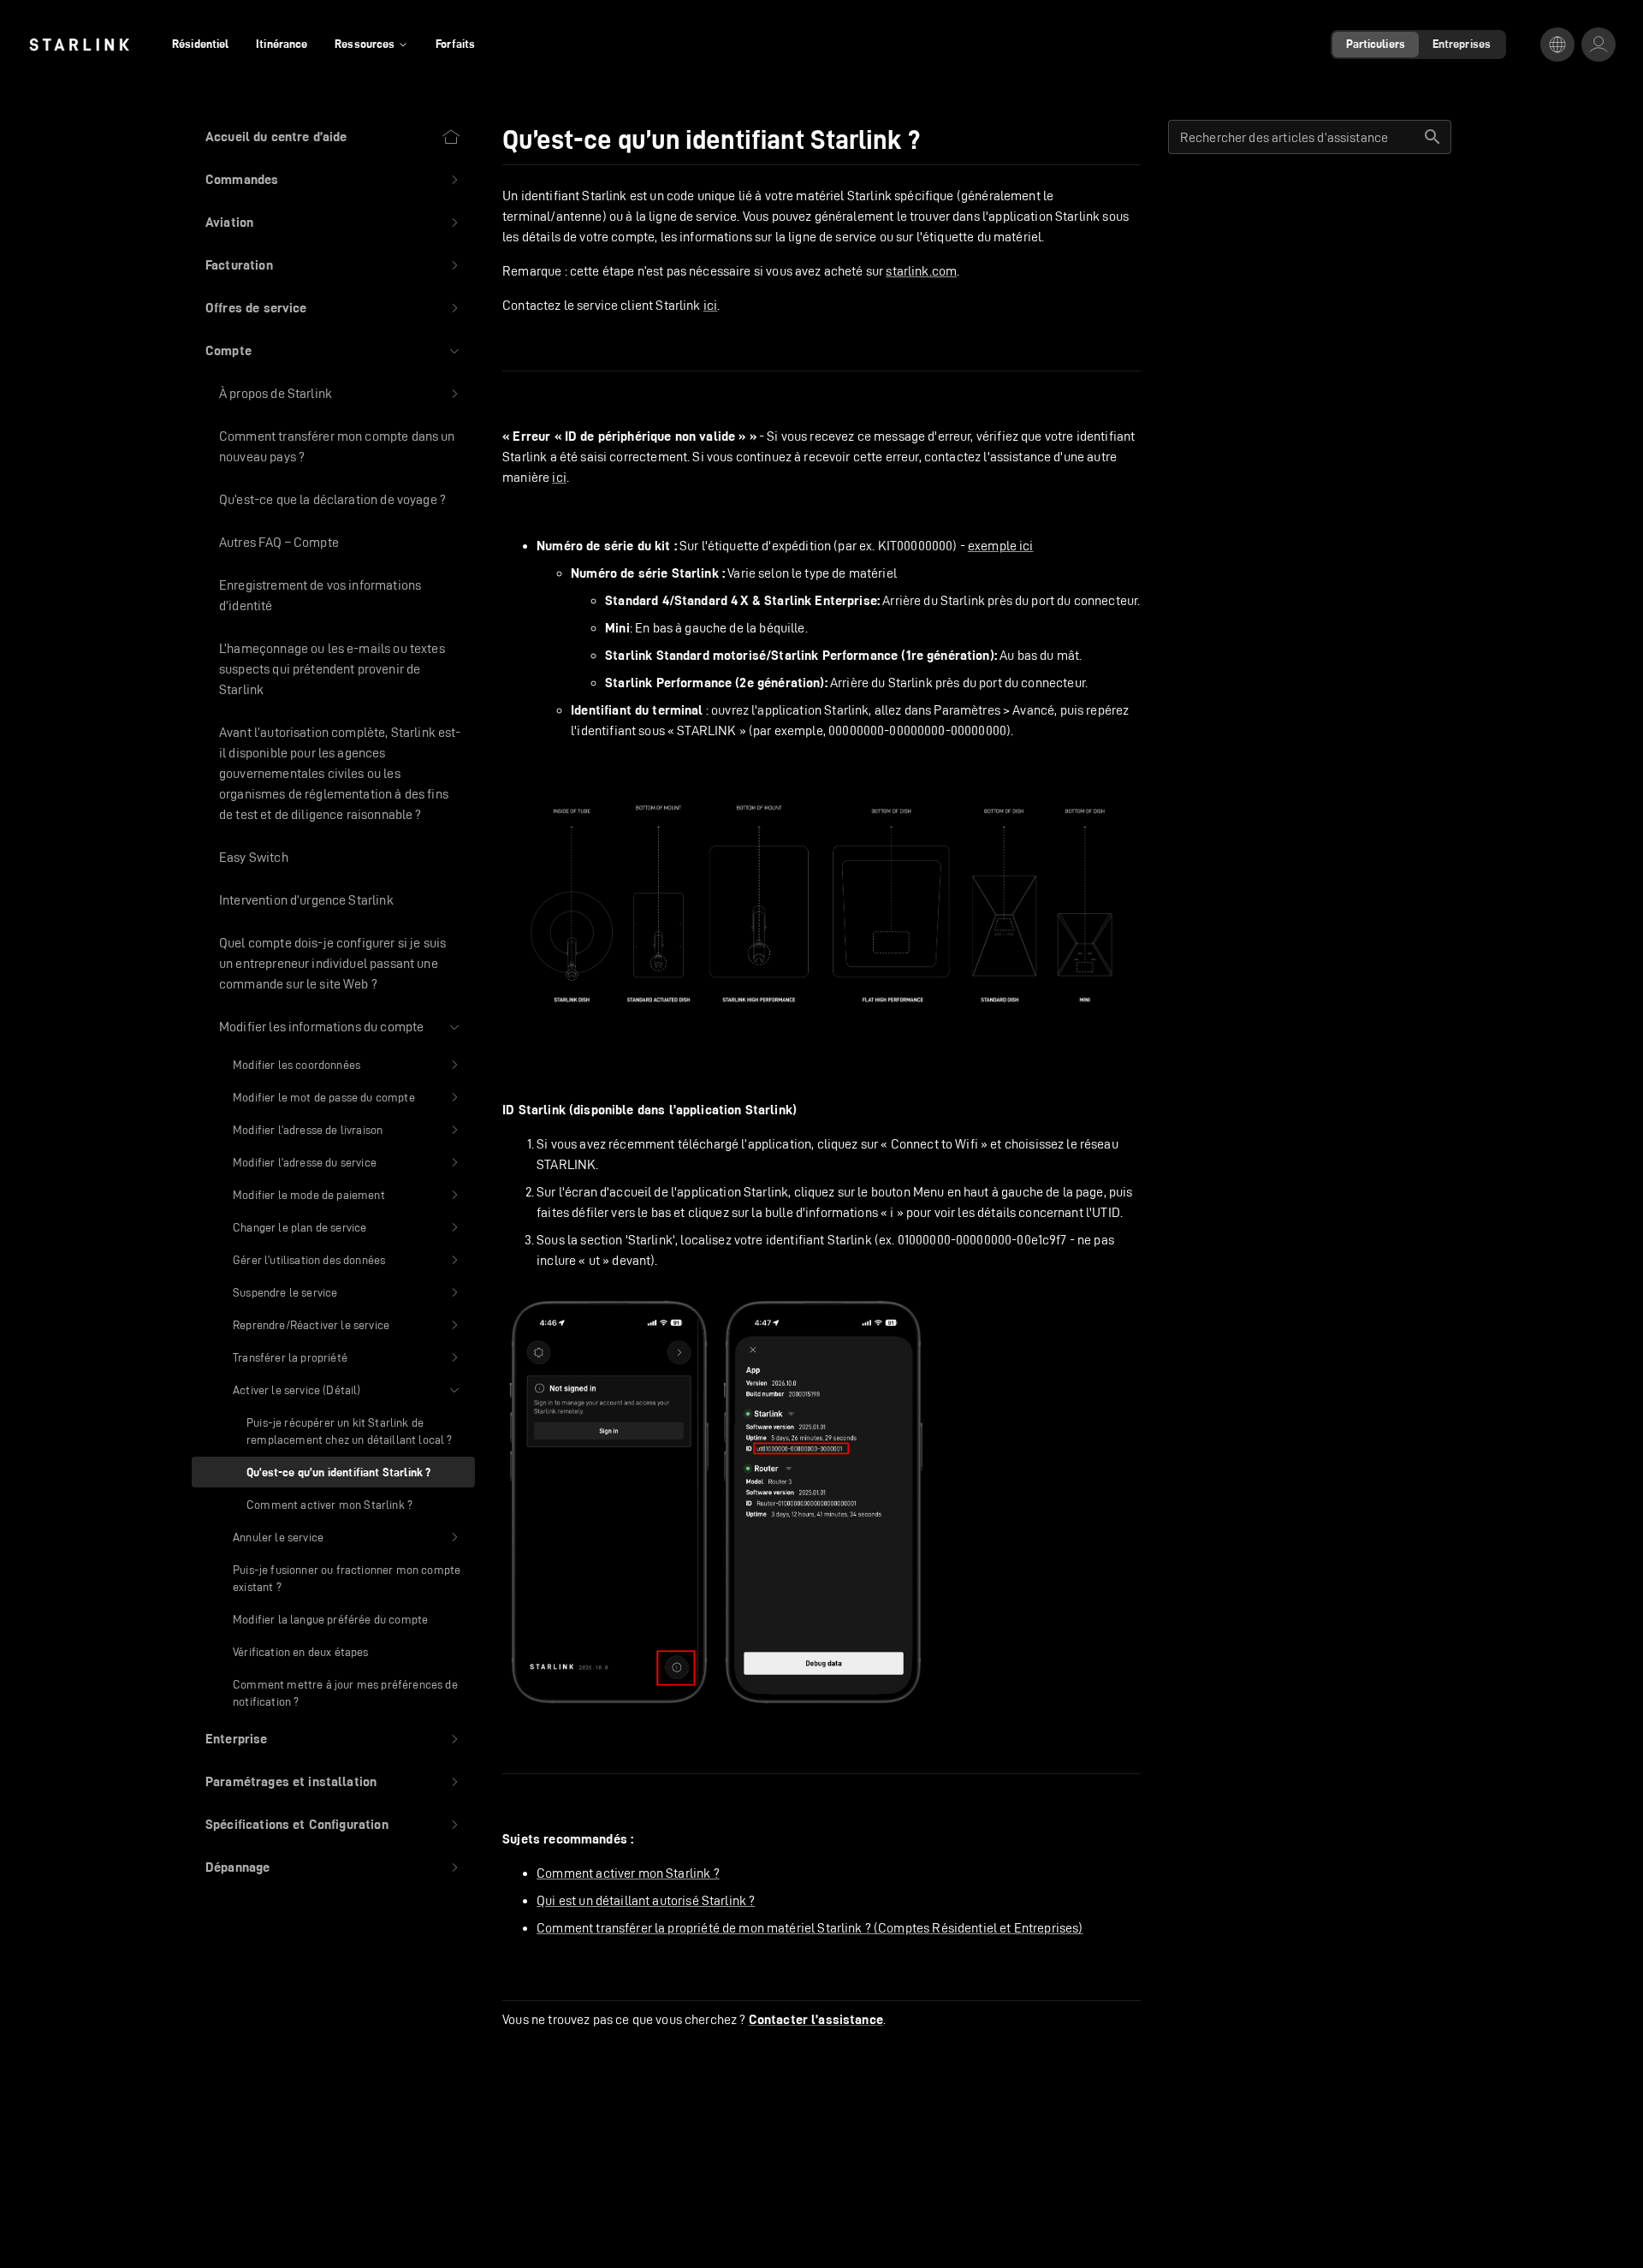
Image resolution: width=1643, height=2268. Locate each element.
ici (710, 305)
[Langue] (1557, 45)
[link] (79, 45)
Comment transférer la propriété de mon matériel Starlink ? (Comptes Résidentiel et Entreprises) (810, 1928)
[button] (333, 180)
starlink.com (921, 271)
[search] (1432, 137)
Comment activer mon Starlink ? (628, 1873)
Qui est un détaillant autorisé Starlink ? (646, 1900)
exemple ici (1001, 546)
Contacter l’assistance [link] (816, 2020)
